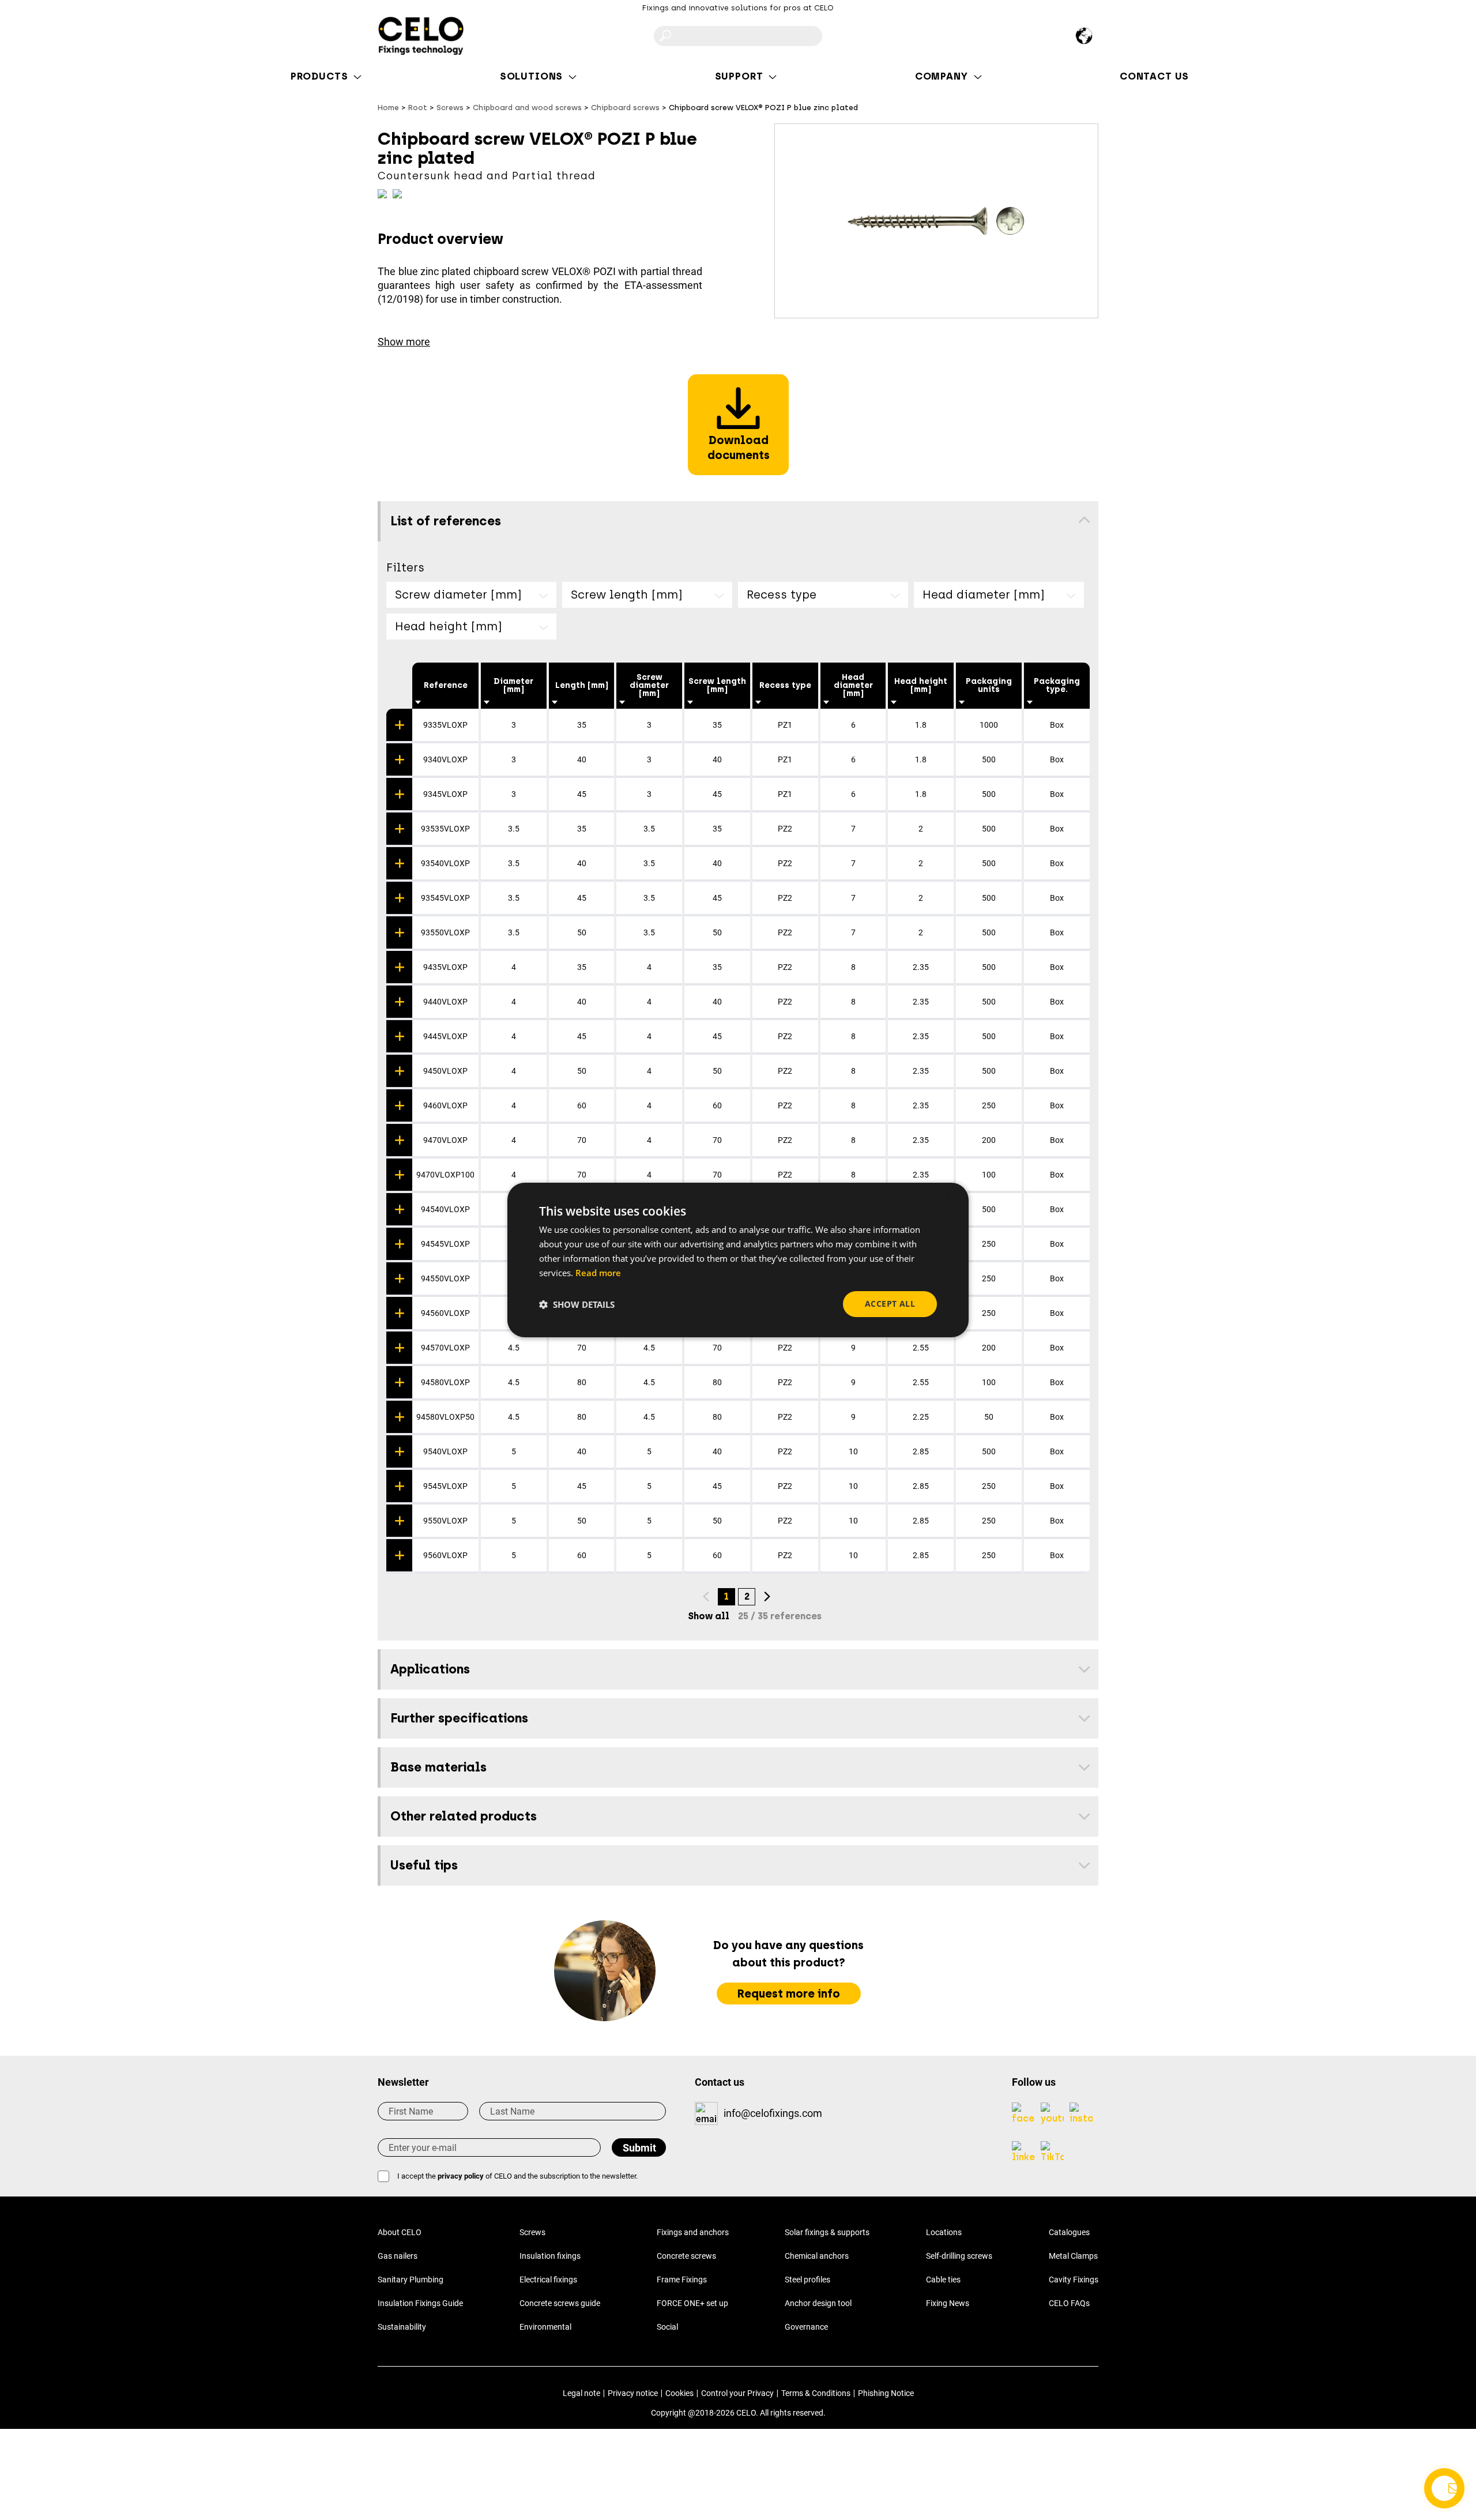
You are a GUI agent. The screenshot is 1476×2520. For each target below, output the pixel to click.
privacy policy (461, 2176)
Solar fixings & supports (827, 2232)
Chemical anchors (817, 2256)
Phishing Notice (886, 2393)
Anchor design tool (818, 2303)
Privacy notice (633, 2393)
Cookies (679, 2393)
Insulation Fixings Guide (420, 2303)
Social (667, 2327)
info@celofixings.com (773, 2113)
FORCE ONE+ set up (692, 2303)
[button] (577, 1304)
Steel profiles (807, 2280)
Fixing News (948, 2303)
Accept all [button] (890, 1304)
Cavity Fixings (1074, 2280)
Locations (944, 2232)
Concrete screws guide (560, 2303)
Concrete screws (686, 2256)
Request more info (789, 1994)
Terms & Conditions (816, 2393)
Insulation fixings (550, 2256)
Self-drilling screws (959, 2256)
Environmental (545, 2327)
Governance (806, 2327)
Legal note (581, 2393)
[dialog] (738, 1260)
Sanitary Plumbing (411, 2280)
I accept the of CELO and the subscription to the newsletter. (517, 2176)
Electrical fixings (548, 2280)
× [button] (950, 1196)
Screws (532, 2232)
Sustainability (402, 2327)
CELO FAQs (1069, 2303)
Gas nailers (398, 2256)
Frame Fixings (682, 2280)
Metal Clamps (1073, 2256)
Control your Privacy (737, 2393)
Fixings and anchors (693, 2232)
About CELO (400, 2232)
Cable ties (943, 2280)
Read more (598, 1273)
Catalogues (1069, 2232)
